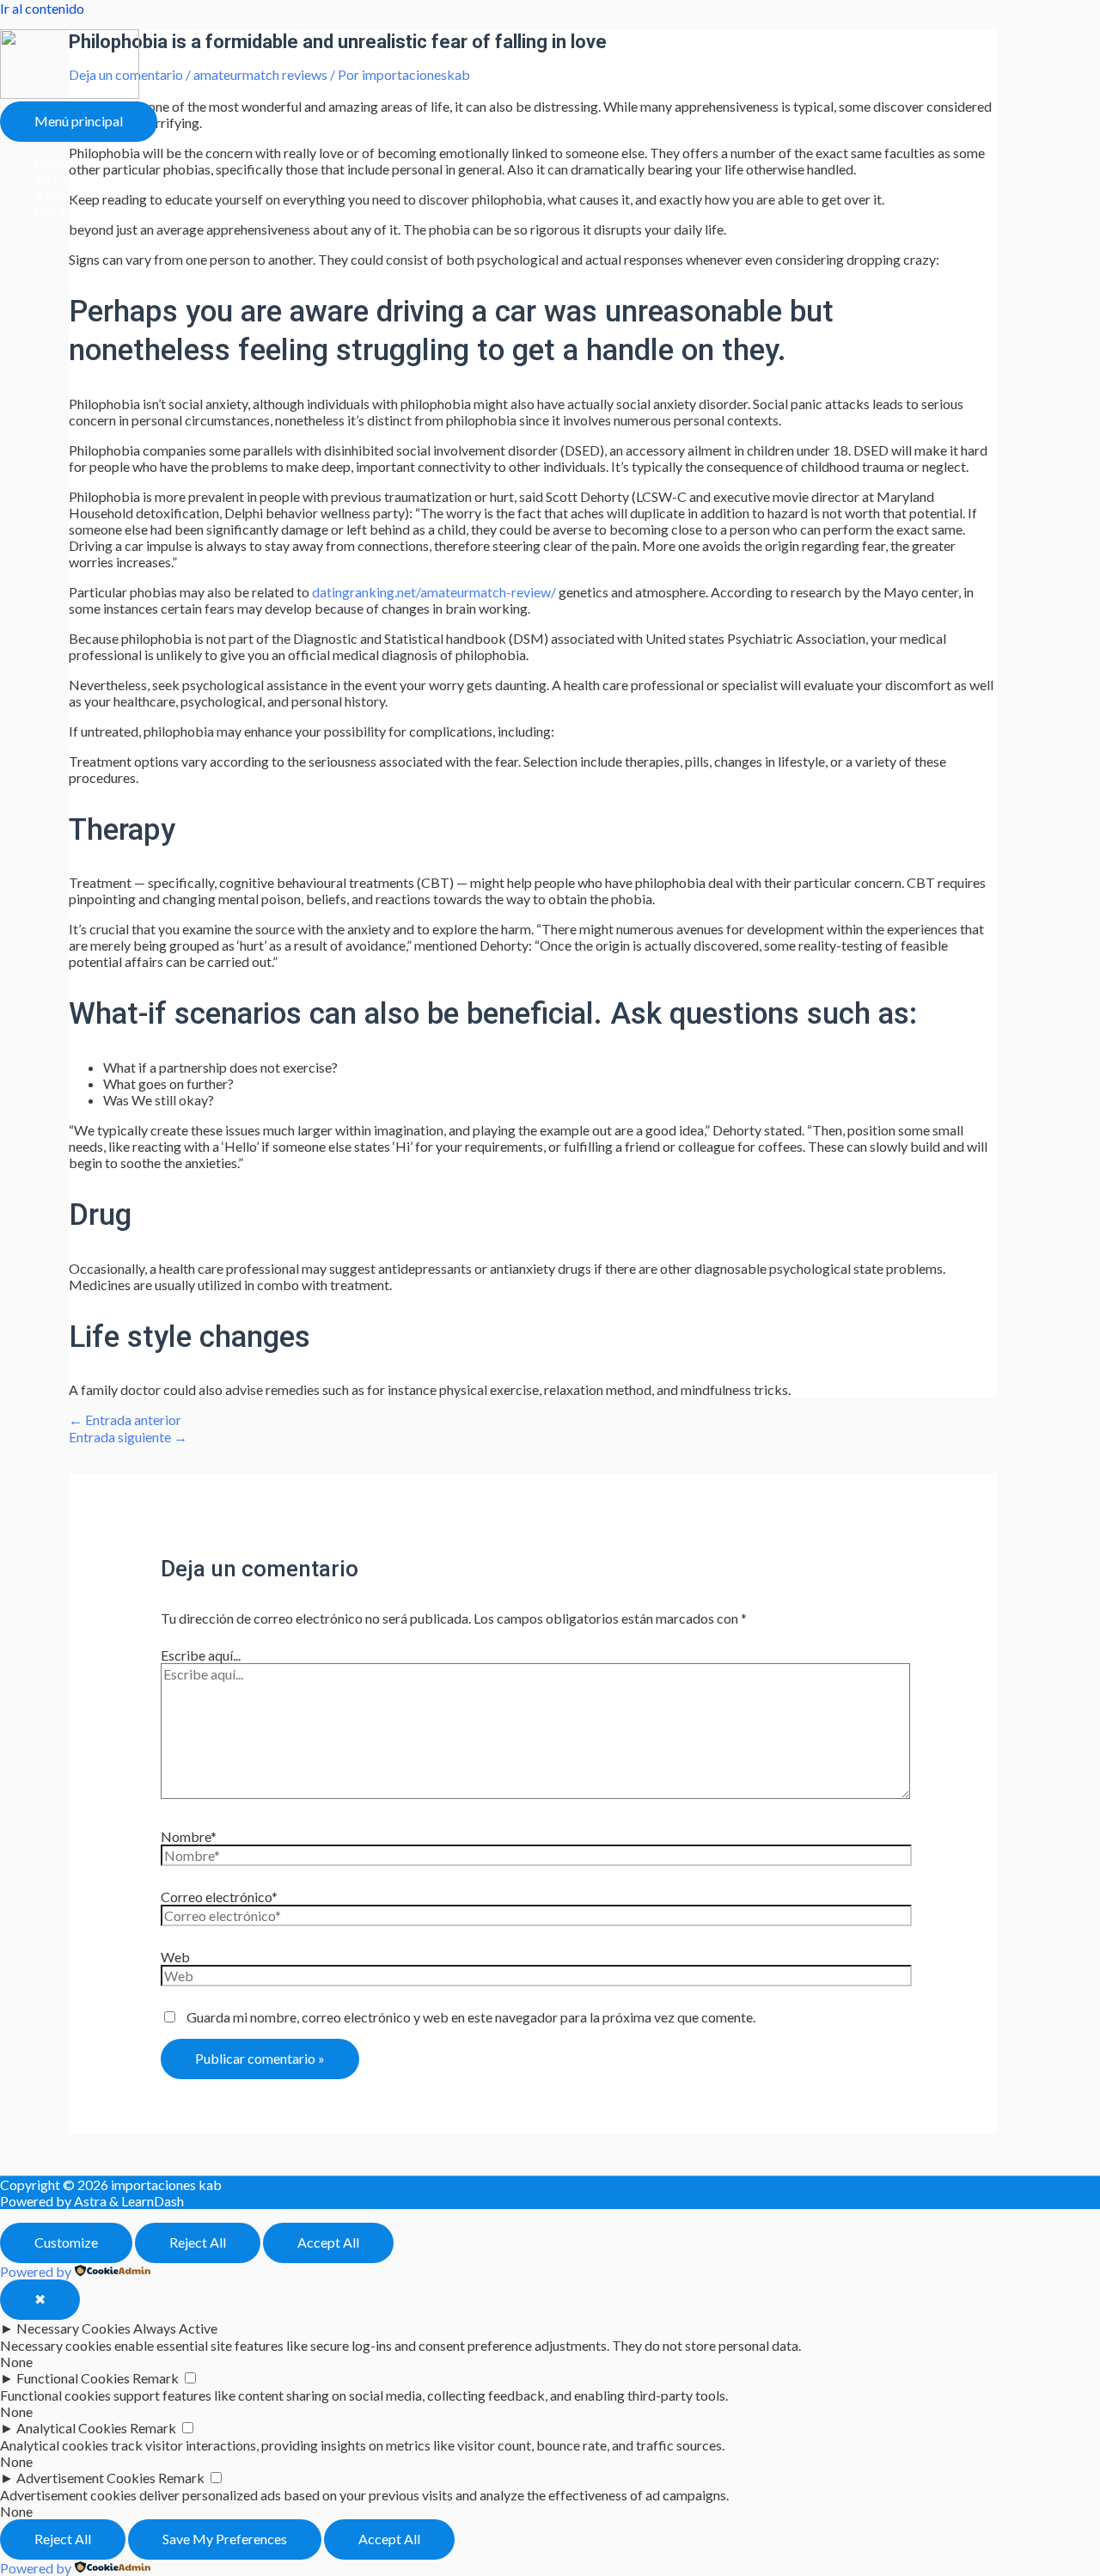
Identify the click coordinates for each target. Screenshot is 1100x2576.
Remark (156, 2378)
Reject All (198, 2242)
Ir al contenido (42, 8)
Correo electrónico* (219, 1897)
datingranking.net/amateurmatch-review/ (434, 592)
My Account (71, 213)
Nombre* (189, 1836)
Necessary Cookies (73, 2328)
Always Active (175, 2328)
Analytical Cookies (72, 2428)
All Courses (68, 180)
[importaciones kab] (70, 93)
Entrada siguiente (128, 1437)
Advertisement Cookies (86, 2478)
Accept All (328, 2242)
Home (53, 164)
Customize (66, 2242)
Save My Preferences (225, 2539)
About (53, 196)
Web (175, 1957)
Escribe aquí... (201, 1655)
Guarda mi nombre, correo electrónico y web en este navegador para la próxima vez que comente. (471, 2017)
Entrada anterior (125, 1420)
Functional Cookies (73, 2378)
